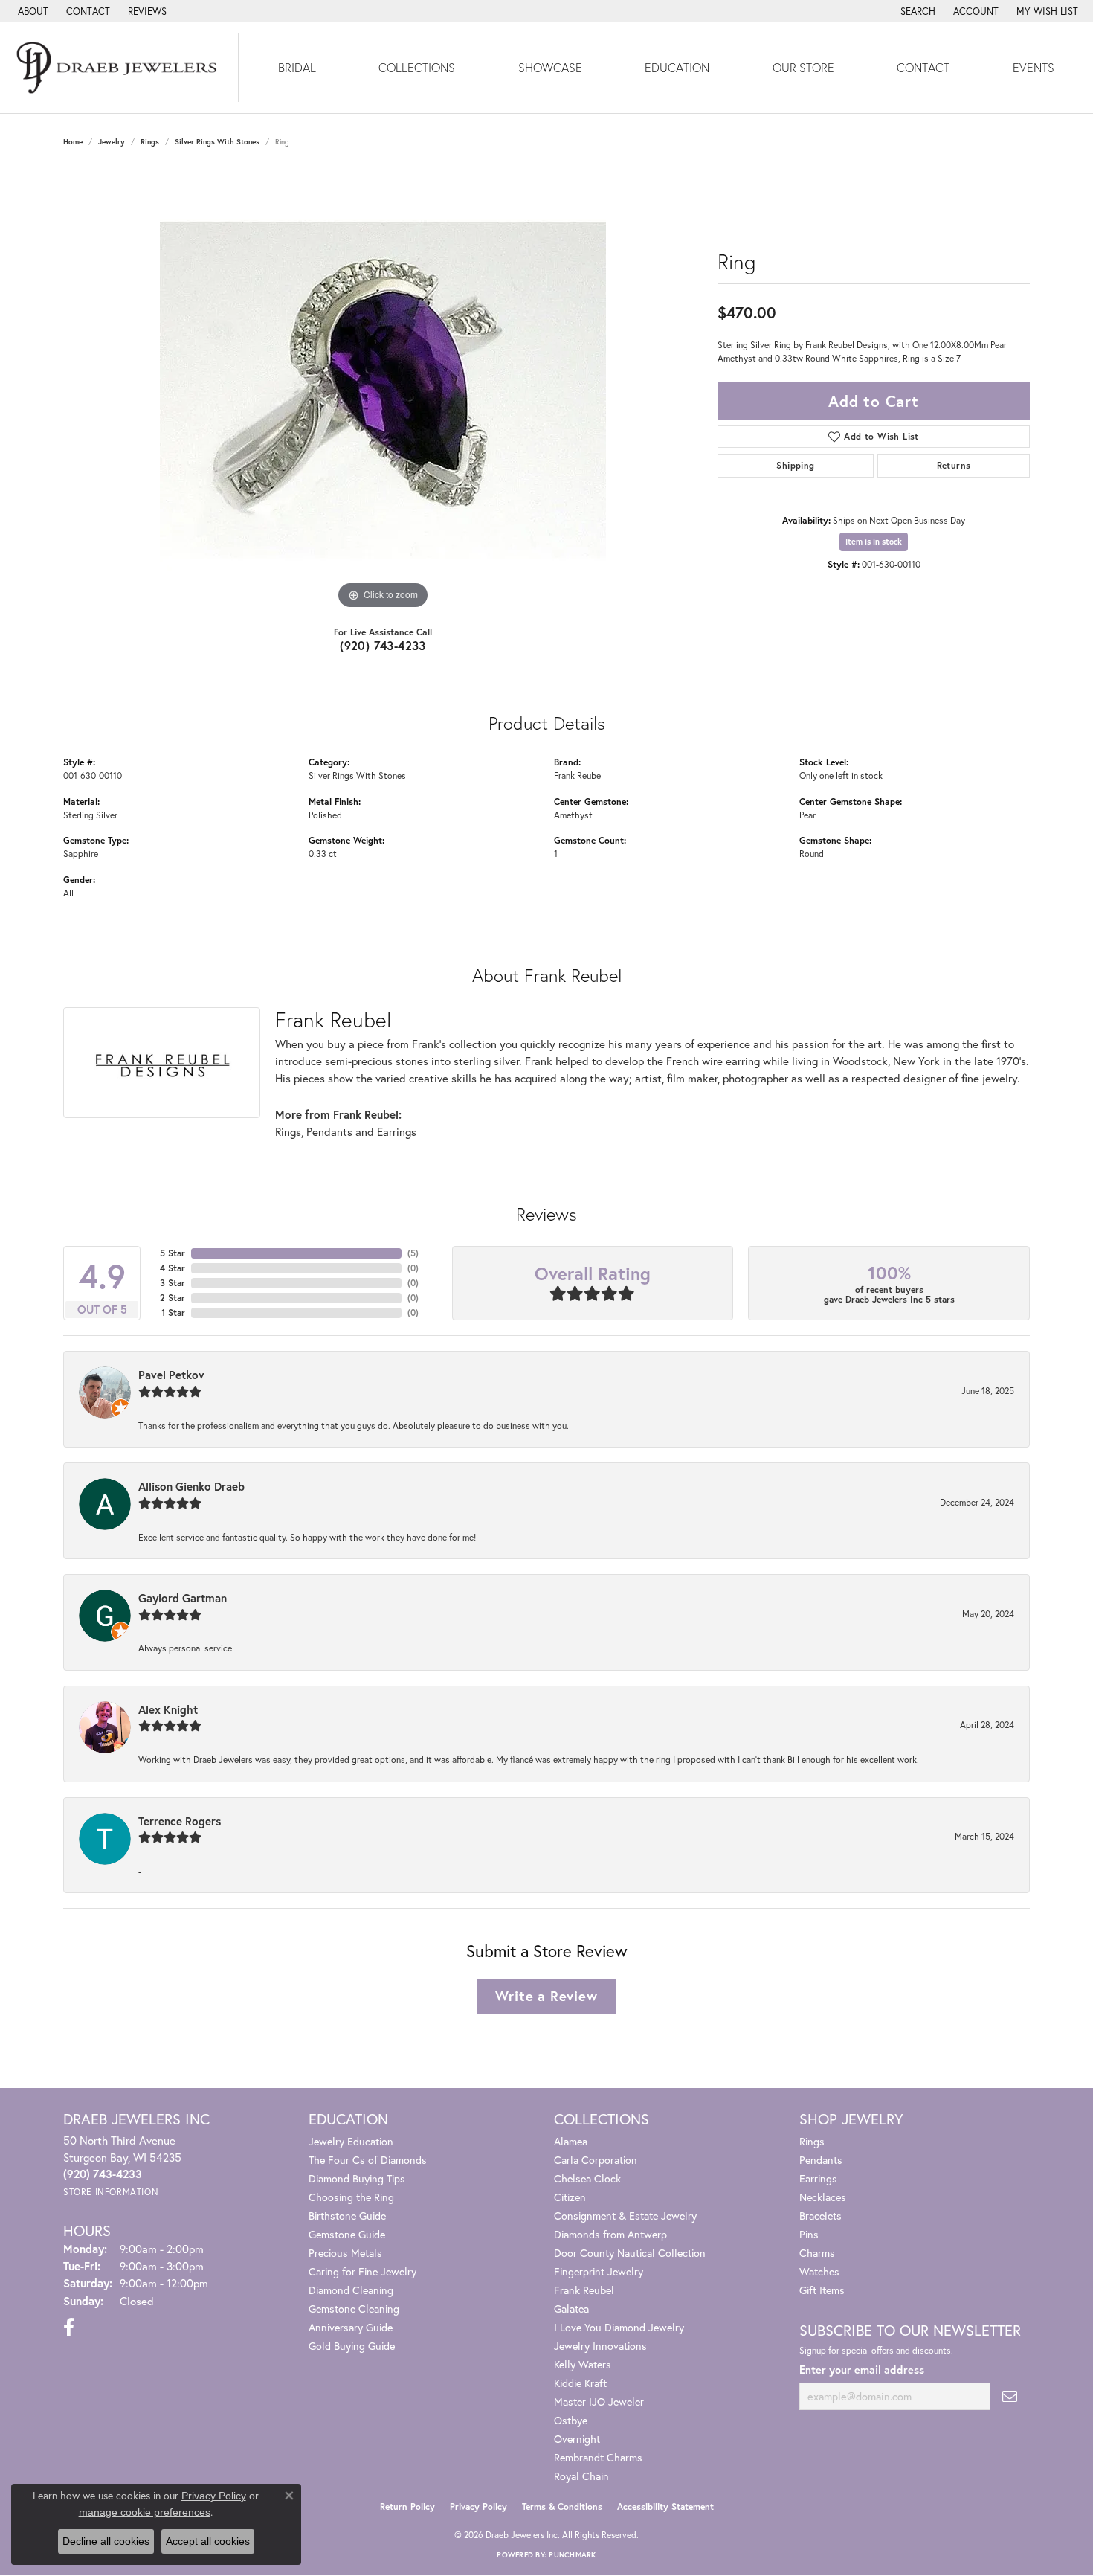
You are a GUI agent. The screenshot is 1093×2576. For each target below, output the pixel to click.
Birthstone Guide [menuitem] (347, 2216)
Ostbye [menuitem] (571, 2420)
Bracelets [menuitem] (820, 2216)
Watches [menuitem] (819, 2271)
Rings (150, 142)
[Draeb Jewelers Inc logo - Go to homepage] (119, 68)
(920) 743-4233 (383, 645)
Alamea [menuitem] (571, 2141)
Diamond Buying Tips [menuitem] (357, 2178)
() (413, 1253)
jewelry (112, 142)
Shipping (795, 465)
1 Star (173, 1313)
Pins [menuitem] (809, 2234)
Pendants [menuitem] (821, 2160)
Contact (923, 67)
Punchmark (572, 2555)
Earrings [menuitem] (818, 2178)
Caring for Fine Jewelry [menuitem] (362, 2271)
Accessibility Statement (665, 2506)
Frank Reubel (578, 775)
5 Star (173, 1253)
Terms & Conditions (562, 2506)
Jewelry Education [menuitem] (351, 2141)
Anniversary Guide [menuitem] (351, 2327)
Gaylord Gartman (183, 1598)
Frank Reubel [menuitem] (584, 2290)
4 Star (173, 1268)
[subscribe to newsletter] (1010, 2396)
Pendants (329, 1131)
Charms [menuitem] (817, 2253)
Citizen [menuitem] (570, 2197)
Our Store (803, 67)
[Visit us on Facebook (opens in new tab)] (69, 2328)
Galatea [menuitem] (571, 2309)
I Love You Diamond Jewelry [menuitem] (619, 2327)
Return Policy (407, 2506)
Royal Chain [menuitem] (581, 2476)
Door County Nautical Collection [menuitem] (630, 2253)
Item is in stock (874, 542)
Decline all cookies (106, 2541)
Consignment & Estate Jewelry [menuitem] (625, 2216)
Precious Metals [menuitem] (345, 2253)
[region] (383, 390)
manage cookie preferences (145, 2512)
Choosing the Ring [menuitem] (351, 2197)
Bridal (297, 67)
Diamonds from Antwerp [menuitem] (610, 2234)
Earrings (397, 1131)
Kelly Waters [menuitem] (583, 2364)
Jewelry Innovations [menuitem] (600, 2346)
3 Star (173, 1283)
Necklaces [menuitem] (823, 2197)
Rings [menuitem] (812, 2141)
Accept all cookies (208, 2541)
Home (73, 142)
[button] (916, 11)
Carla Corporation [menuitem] (596, 2160)
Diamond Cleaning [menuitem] (351, 2290)
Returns (954, 465)
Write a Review (546, 1996)
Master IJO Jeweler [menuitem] (599, 2402)
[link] (32, 11)
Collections (417, 67)
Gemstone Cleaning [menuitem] (354, 2309)
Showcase (550, 67)
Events (1034, 67)
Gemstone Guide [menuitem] (347, 2234)
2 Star (173, 1298)
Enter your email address (862, 2370)
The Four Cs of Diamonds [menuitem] (368, 2160)
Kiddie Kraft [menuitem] (580, 2383)
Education (677, 67)
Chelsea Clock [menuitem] (587, 2178)
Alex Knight (168, 1709)
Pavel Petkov (171, 1375)
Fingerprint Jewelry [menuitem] (599, 2271)
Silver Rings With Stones (217, 142)
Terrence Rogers (180, 1821)
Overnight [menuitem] (577, 2439)
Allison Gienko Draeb (191, 1486)
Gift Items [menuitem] (822, 2290)
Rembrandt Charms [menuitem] (598, 2457)
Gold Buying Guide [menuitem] (352, 2346)
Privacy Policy (478, 2506)
